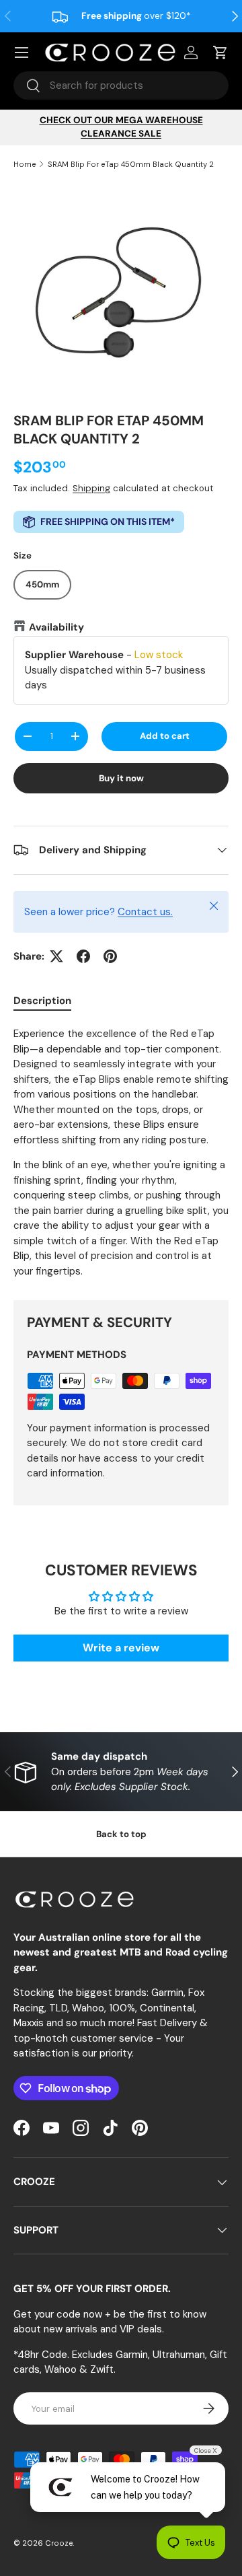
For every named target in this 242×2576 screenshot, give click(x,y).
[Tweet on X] (56, 956)
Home (25, 164)
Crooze (59, 2543)
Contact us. (145, 912)
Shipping (91, 488)
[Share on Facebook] (83, 956)
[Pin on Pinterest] (110, 956)
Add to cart (165, 736)
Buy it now (121, 778)
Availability (56, 627)
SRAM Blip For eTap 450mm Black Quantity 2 (131, 164)
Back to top (121, 1834)
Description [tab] (42, 1001)
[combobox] (121, 85)
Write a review (121, 1648)
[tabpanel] (121, 1152)
